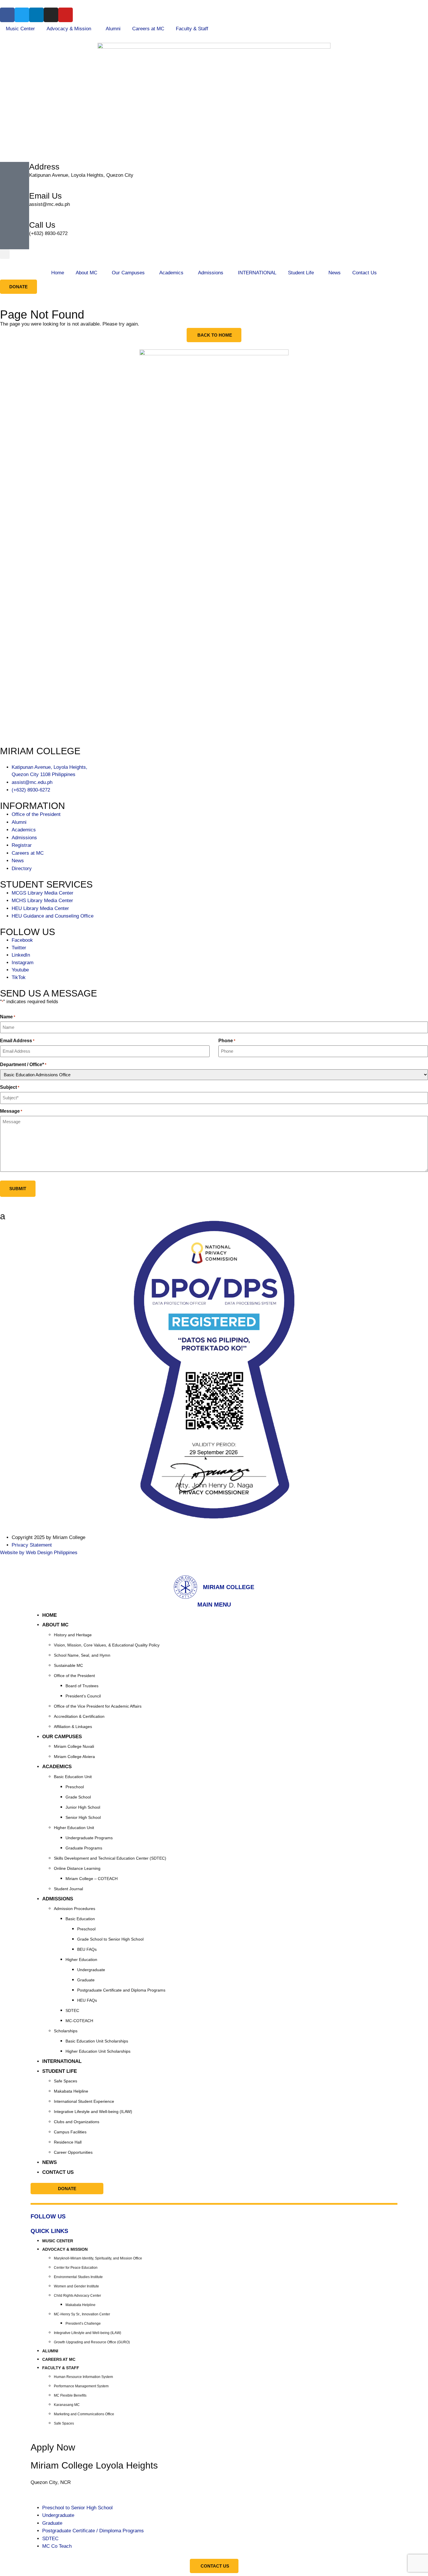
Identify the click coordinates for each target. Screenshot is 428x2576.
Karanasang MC (67, 2405)
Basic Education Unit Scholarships (97, 2041)
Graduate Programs (84, 1848)
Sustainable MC (68, 1665)
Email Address (17, 1041)
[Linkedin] (36, 15)
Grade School (78, 1797)
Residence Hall (68, 2142)
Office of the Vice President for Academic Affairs (98, 1706)
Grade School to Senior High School (110, 1939)
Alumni (113, 29)
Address (44, 167)
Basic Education (80, 1919)
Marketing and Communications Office (84, 2414)
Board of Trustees (82, 1686)
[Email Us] (15, 206)
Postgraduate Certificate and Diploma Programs (121, 1990)
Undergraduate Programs (89, 1838)
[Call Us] (15, 235)
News (335, 273)
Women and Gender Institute (76, 2286)
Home (58, 273)
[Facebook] (7, 15)
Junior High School (83, 1807)
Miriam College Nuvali (74, 1746)
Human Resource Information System (83, 2377)
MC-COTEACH (79, 2021)
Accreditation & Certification (79, 1716)
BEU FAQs (87, 1949)
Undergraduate (91, 1970)
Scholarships (66, 2031)
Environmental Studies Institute (78, 2277)
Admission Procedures (75, 1909)
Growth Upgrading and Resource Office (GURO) (92, 2342)
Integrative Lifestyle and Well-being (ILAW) (93, 2112)
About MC (86, 273)
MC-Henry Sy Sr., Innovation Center (82, 2314)
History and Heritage (73, 1635)
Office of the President (74, 1676)
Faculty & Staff (192, 29)
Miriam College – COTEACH (92, 1879)
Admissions (211, 273)
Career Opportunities (73, 2152)
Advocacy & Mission (69, 29)
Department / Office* (23, 1065)
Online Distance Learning (77, 1868)
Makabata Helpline (71, 2091)
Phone (227, 1041)
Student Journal (68, 1889)
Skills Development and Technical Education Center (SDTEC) (110, 1858)
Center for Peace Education (76, 2268)
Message (11, 1111)
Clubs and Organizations (77, 2122)
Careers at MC (148, 29)
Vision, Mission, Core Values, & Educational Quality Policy (107, 1645)
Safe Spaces (66, 2081)
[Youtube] (66, 15)
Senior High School (83, 1817)
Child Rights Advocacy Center (77, 2296)
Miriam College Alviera (74, 1757)
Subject (10, 1087)
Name (8, 1017)
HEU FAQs (87, 2000)
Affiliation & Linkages (73, 1727)
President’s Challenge (83, 2324)
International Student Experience (84, 2101)
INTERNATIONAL (257, 273)
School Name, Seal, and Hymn (82, 1655)
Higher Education (81, 1960)
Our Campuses (128, 273)
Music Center (20, 29)
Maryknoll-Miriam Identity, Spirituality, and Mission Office (98, 2258)
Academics (171, 273)
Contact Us (365, 273)
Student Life (301, 273)
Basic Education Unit (73, 1777)
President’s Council (83, 1696)
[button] (5, 254)
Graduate (86, 1980)
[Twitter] (22, 15)
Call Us (42, 225)
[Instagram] (51, 15)
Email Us (45, 196)
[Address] (15, 176)
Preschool (75, 1787)
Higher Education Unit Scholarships (98, 2051)
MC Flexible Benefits (70, 2395)
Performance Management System (81, 2386)
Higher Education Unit (74, 1828)
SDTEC (72, 2010)
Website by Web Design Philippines (39, 1553)
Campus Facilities (70, 2132)
